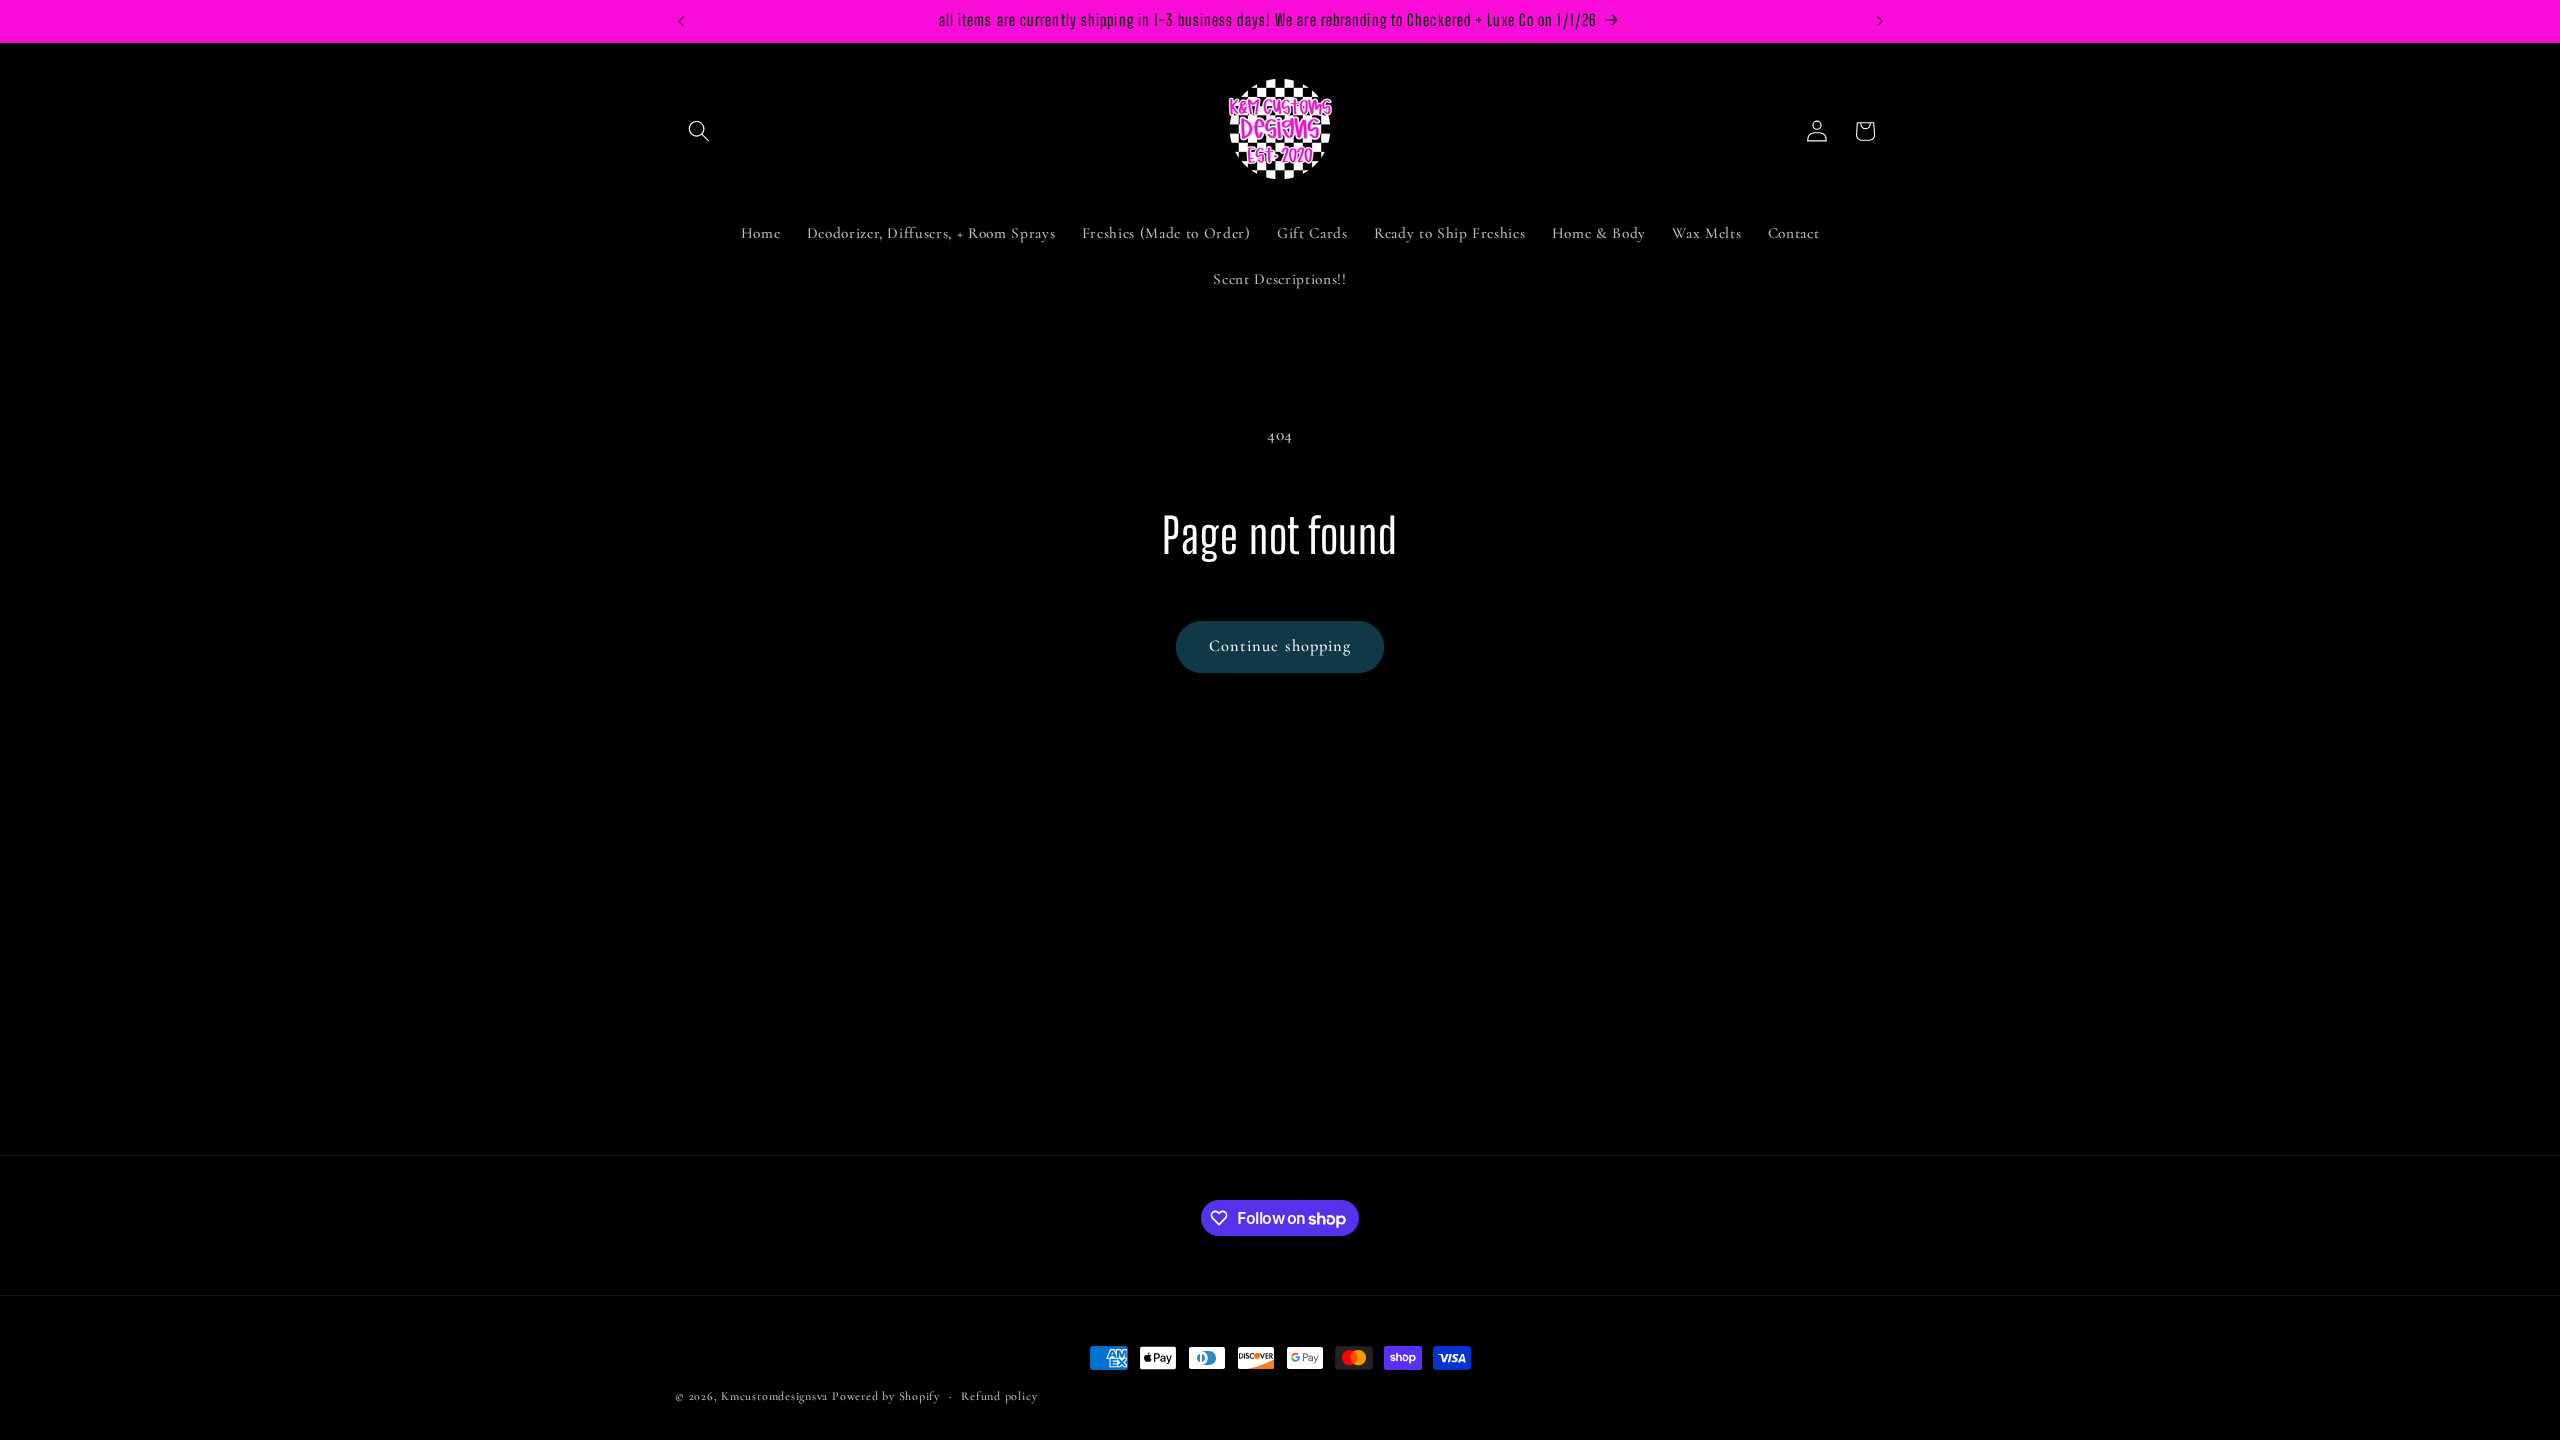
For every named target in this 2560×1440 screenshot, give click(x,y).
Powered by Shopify (886, 1396)
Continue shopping (1280, 646)
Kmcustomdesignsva (774, 1396)
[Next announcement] (1880, 21)
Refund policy (999, 1396)
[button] (699, 131)
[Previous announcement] (681, 21)
